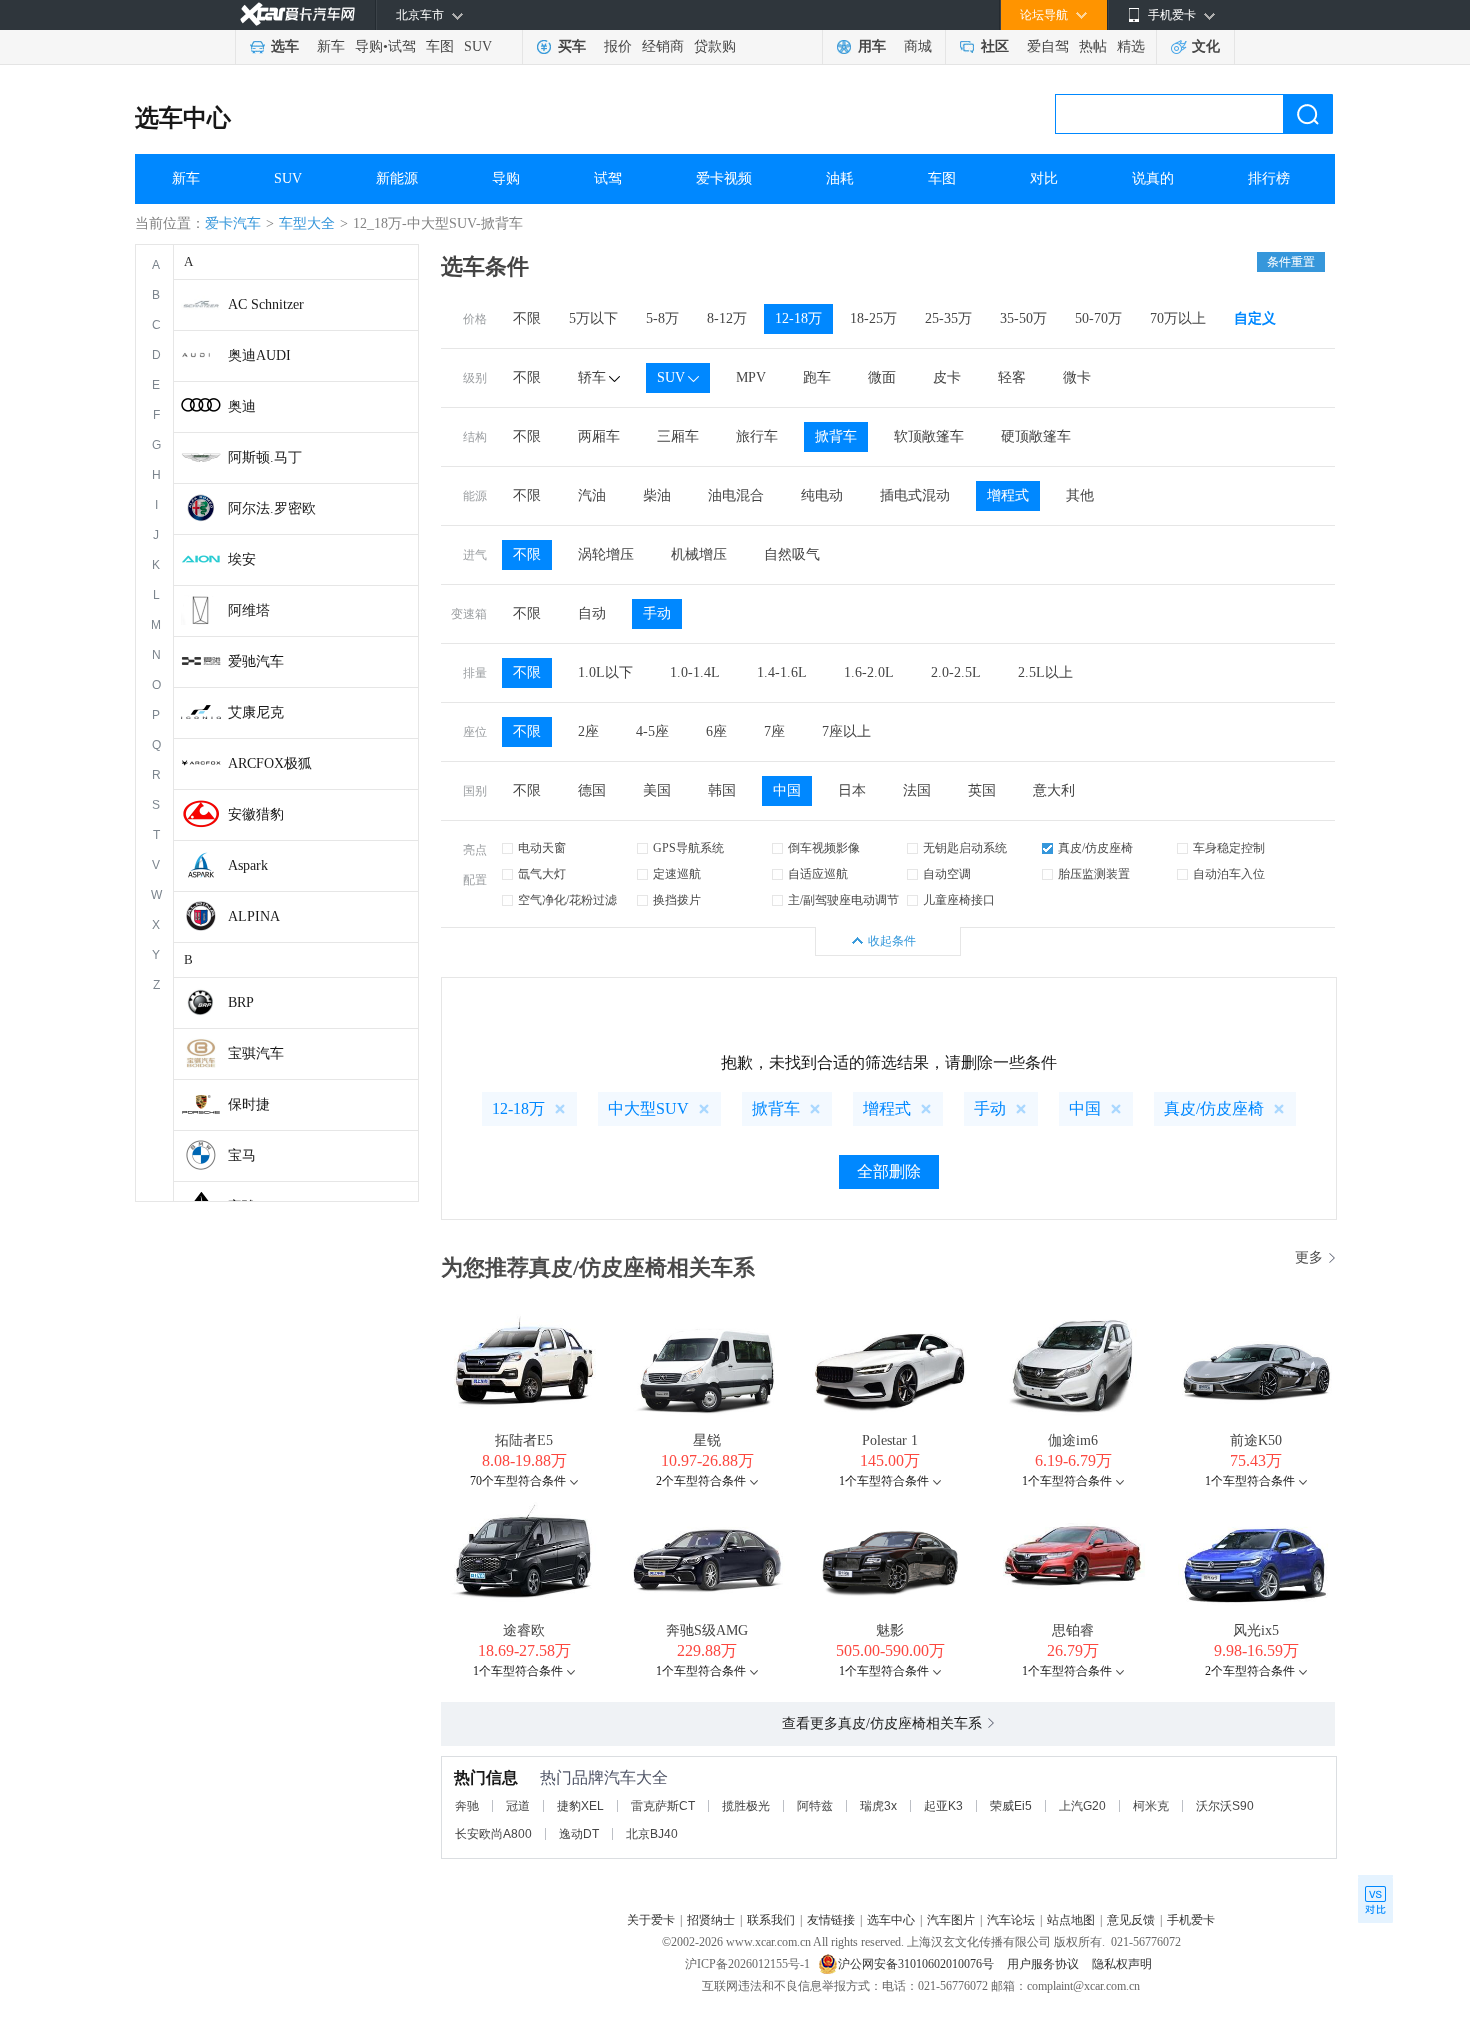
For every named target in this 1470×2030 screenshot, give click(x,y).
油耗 (840, 178)
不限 (527, 318)
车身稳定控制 (1229, 848)
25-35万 (948, 318)
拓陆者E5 (524, 1440)
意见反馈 (1131, 1920)
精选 (1131, 46)
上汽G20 (1082, 1806)
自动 (592, 613)
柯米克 (1151, 1806)
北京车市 (420, 15)
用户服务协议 (1044, 1964)
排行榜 (1269, 178)
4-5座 (652, 731)
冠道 (518, 1806)
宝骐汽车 (256, 1053)
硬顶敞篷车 (1036, 436)
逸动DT (579, 1834)
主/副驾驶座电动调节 (843, 900)
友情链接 (831, 1920)
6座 (716, 731)
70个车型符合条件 (518, 1481)
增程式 (1008, 495)
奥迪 (242, 406)
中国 (787, 790)
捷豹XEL (580, 1806)
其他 (1080, 495)
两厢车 (599, 436)
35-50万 (1023, 318)
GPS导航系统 (688, 848)
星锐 (707, 1440)
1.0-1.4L (695, 672)
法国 (917, 790)
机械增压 (699, 554)
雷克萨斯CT (663, 1806)
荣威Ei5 (1011, 1806)
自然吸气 (792, 554)
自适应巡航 (818, 874)
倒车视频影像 (824, 848)
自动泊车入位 (1229, 874)
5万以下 (593, 318)
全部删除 (889, 1171)
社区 (995, 46)
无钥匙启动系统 (965, 848)
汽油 (592, 495)
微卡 (1077, 377)
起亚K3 (943, 1806)
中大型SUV (648, 1108)
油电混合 (736, 495)
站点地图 (1071, 1920)
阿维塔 (249, 610)
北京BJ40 (652, 1834)
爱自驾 (1048, 46)
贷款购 (715, 46)
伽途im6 (1073, 1440)
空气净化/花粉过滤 (567, 900)
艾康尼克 (256, 712)
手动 (657, 613)
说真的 (1153, 178)
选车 (285, 46)
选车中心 (183, 118)
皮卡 (947, 377)
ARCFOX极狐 (270, 763)
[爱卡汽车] (297, 14)
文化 (1206, 46)
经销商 (663, 46)
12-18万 (798, 318)
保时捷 (249, 1104)
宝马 (242, 1155)
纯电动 (822, 495)
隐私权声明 (1122, 1964)
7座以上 (846, 731)
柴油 (657, 495)
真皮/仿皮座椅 (1095, 848)
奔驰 (467, 1806)
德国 (592, 790)
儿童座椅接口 (959, 900)
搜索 (1308, 114)
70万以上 (1178, 318)
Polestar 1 (890, 1440)
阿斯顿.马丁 (265, 457)
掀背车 (836, 436)
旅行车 (757, 436)
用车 (872, 46)
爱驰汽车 (256, 661)
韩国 (722, 790)
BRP (241, 1002)
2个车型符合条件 (701, 1481)
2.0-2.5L (956, 672)
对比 (1044, 178)
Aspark (248, 865)
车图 (440, 46)
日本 (852, 790)
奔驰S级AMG (707, 1630)
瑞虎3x (878, 1806)
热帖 (1093, 46)
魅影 (890, 1630)
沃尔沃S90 (1225, 1806)
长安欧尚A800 (493, 1834)
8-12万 (727, 318)
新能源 (397, 178)
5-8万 (662, 318)
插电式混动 (915, 495)
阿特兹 (815, 1806)
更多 (1309, 1257)
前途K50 (1256, 1440)
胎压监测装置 (1094, 874)
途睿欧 (524, 1630)
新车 (331, 46)
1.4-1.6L (782, 672)
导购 (369, 46)
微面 (882, 377)
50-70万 (1098, 318)
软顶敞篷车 (929, 436)
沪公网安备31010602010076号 (917, 1964)
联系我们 (771, 1920)
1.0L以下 (605, 672)
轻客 (1012, 377)
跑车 (817, 377)
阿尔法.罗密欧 (272, 508)
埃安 (242, 559)
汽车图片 (951, 1920)
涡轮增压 (606, 554)
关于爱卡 (651, 1920)
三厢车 (678, 436)
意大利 (1054, 790)
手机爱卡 (1191, 1920)
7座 (774, 731)
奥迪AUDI (259, 355)
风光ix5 (1256, 1630)
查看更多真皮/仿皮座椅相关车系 (882, 1723)
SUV (478, 46)
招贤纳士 (711, 1920)
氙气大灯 (542, 874)
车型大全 (307, 223)
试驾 (402, 46)
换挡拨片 (677, 900)
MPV (751, 377)
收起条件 (892, 941)
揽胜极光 (746, 1806)
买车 (572, 46)
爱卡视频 (724, 178)
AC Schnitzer (266, 304)
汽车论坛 (1011, 1920)
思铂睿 (1073, 1630)
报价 (618, 46)
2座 (588, 731)
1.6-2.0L (869, 672)
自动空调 (947, 874)
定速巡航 (677, 874)
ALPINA (254, 916)
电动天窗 (542, 848)
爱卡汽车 (233, 223)
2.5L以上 (1045, 672)
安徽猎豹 (256, 814)
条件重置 (1291, 262)
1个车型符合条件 (884, 1481)
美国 (657, 790)
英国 (982, 790)
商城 (918, 46)
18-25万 (873, 318)
